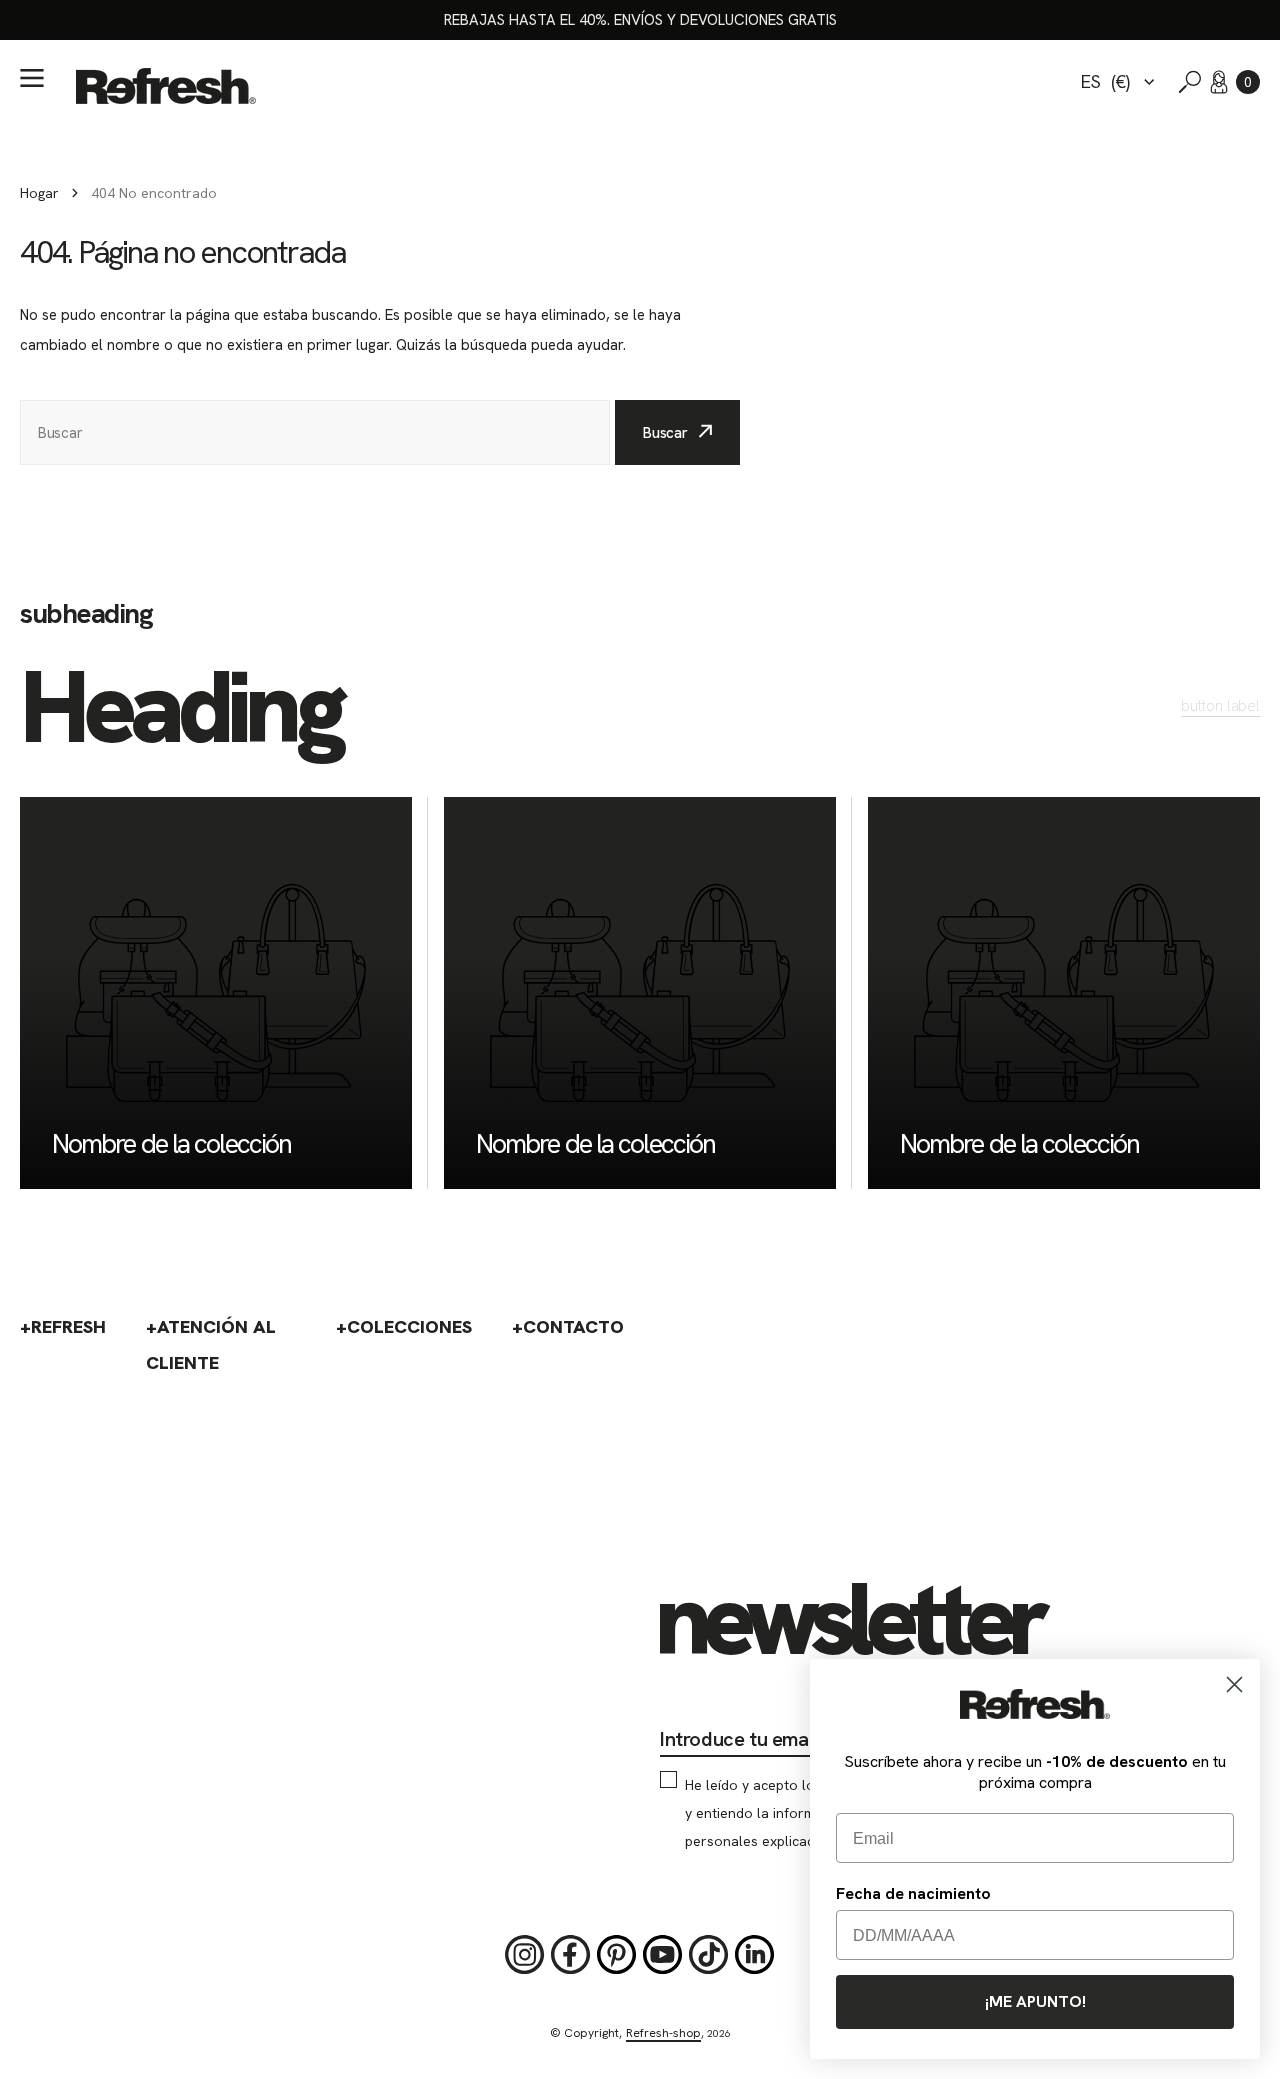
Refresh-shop (663, 2033)
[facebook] (571, 1955)
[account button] (1219, 82)
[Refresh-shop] (166, 86)
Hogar (39, 193)
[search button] (1190, 82)
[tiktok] (709, 1955)
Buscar (665, 433)
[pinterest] (617, 1955)
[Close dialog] (1234, 1684)
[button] (1248, 82)
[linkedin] (755, 1955)
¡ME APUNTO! (1035, 2001)
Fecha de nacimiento (913, 1893)
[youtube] (663, 1955)
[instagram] (525, 1955)
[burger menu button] (32, 78)
